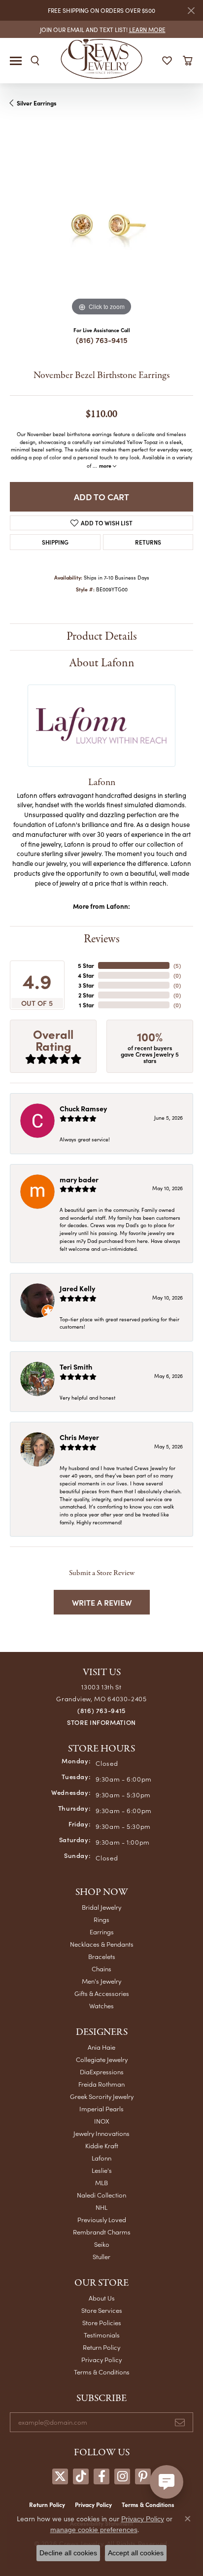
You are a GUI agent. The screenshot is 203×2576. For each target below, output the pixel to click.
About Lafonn (102, 663)
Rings (101, 1919)
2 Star (86, 995)
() (177, 965)
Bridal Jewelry (101, 1907)
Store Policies (102, 2322)
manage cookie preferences (94, 2530)
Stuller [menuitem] (101, 2256)
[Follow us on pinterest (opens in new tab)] (143, 2476)
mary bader (79, 1179)
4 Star (86, 975)
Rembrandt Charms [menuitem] (102, 2232)
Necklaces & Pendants (102, 1944)
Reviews (102, 939)
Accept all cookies (136, 2553)
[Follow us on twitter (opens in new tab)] (60, 2476)
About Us (102, 2298)
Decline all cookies (68, 2553)
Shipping (55, 542)
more (106, 465)
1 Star (86, 1005)
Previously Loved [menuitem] (102, 2219)
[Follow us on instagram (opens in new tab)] (122, 2476)
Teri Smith (76, 1367)
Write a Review (102, 1602)
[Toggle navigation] (16, 61)
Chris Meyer (79, 1437)
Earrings (102, 1932)
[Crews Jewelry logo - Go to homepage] (102, 58)
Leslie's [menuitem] (102, 2170)
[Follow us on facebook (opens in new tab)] (101, 2476)
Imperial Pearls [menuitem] (101, 2109)
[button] (35, 61)
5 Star (86, 965)
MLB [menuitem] (101, 2182)
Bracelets (102, 1956)
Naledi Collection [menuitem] (101, 2195)
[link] (102, 29)
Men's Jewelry (101, 1981)
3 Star (86, 985)
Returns (148, 542)
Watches (101, 2006)
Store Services (102, 2310)
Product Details (102, 636)
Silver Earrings (37, 103)
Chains (101, 1969)
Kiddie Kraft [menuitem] (102, 2146)
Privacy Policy (101, 2359)
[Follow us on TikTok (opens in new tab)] (81, 2476)
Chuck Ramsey (83, 1108)
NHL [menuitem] (101, 2207)
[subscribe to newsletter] (180, 2422)
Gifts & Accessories (102, 1993)
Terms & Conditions (102, 2372)
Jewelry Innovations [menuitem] (101, 2133)
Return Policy (101, 2347)
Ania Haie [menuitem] (101, 2047)
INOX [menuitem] (102, 2121)
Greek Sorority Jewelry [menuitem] (102, 2096)
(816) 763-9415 (102, 340)
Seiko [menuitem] (102, 2244)
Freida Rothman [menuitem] (101, 2084)
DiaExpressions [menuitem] (102, 2072)
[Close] (191, 11)
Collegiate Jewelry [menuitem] (102, 2059)
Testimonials (102, 2335)
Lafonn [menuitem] (101, 2158)
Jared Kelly (77, 1288)
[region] (101, 227)
